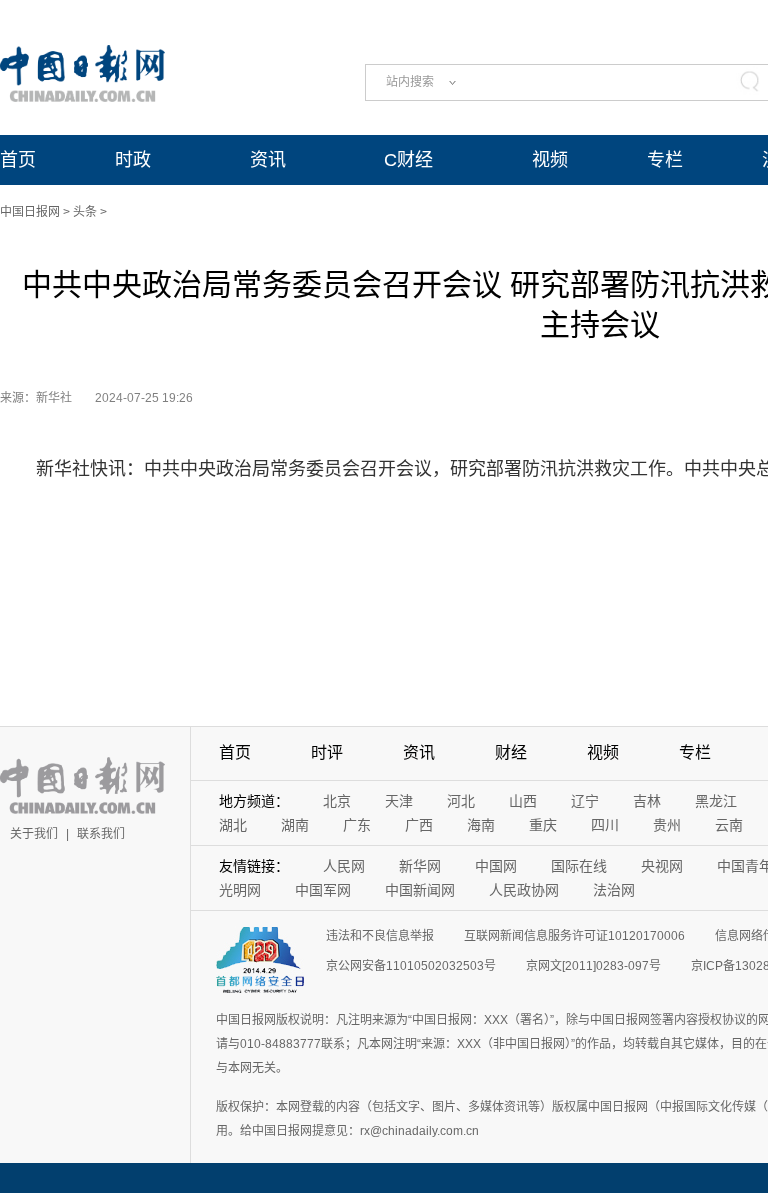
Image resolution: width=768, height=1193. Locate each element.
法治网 (614, 890)
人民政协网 (524, 890)
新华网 (420, 866)
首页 (18, 160)
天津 (399, 801)
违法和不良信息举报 (380, 936)
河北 (461, 801)
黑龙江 (716, 801)
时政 (133, 160)
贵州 (667, 825)
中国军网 (323, 890)
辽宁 (585, 801)
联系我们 (101, 834)
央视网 (662, 866)
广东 (357, 825)
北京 (337, 801)
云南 (729, 825)
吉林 (647, 801)
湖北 (233, 825)
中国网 (496, 866)
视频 (550, 160)
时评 (327, 752)
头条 (85, 212)
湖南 (295, 825)
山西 (523, 801)
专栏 (665, 160)
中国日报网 (30, 212)
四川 (605, 825)
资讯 (268, 160)
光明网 (240, 890)
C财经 (408, 160)
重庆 (543, 825)
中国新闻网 (420, 890)
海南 (481, 825)
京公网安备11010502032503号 (411, 966)
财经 (511, 752)
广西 (419, 825)
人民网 (344, 866)
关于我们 (34, 834)
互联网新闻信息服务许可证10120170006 (574, 936)
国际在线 (579, 866)
